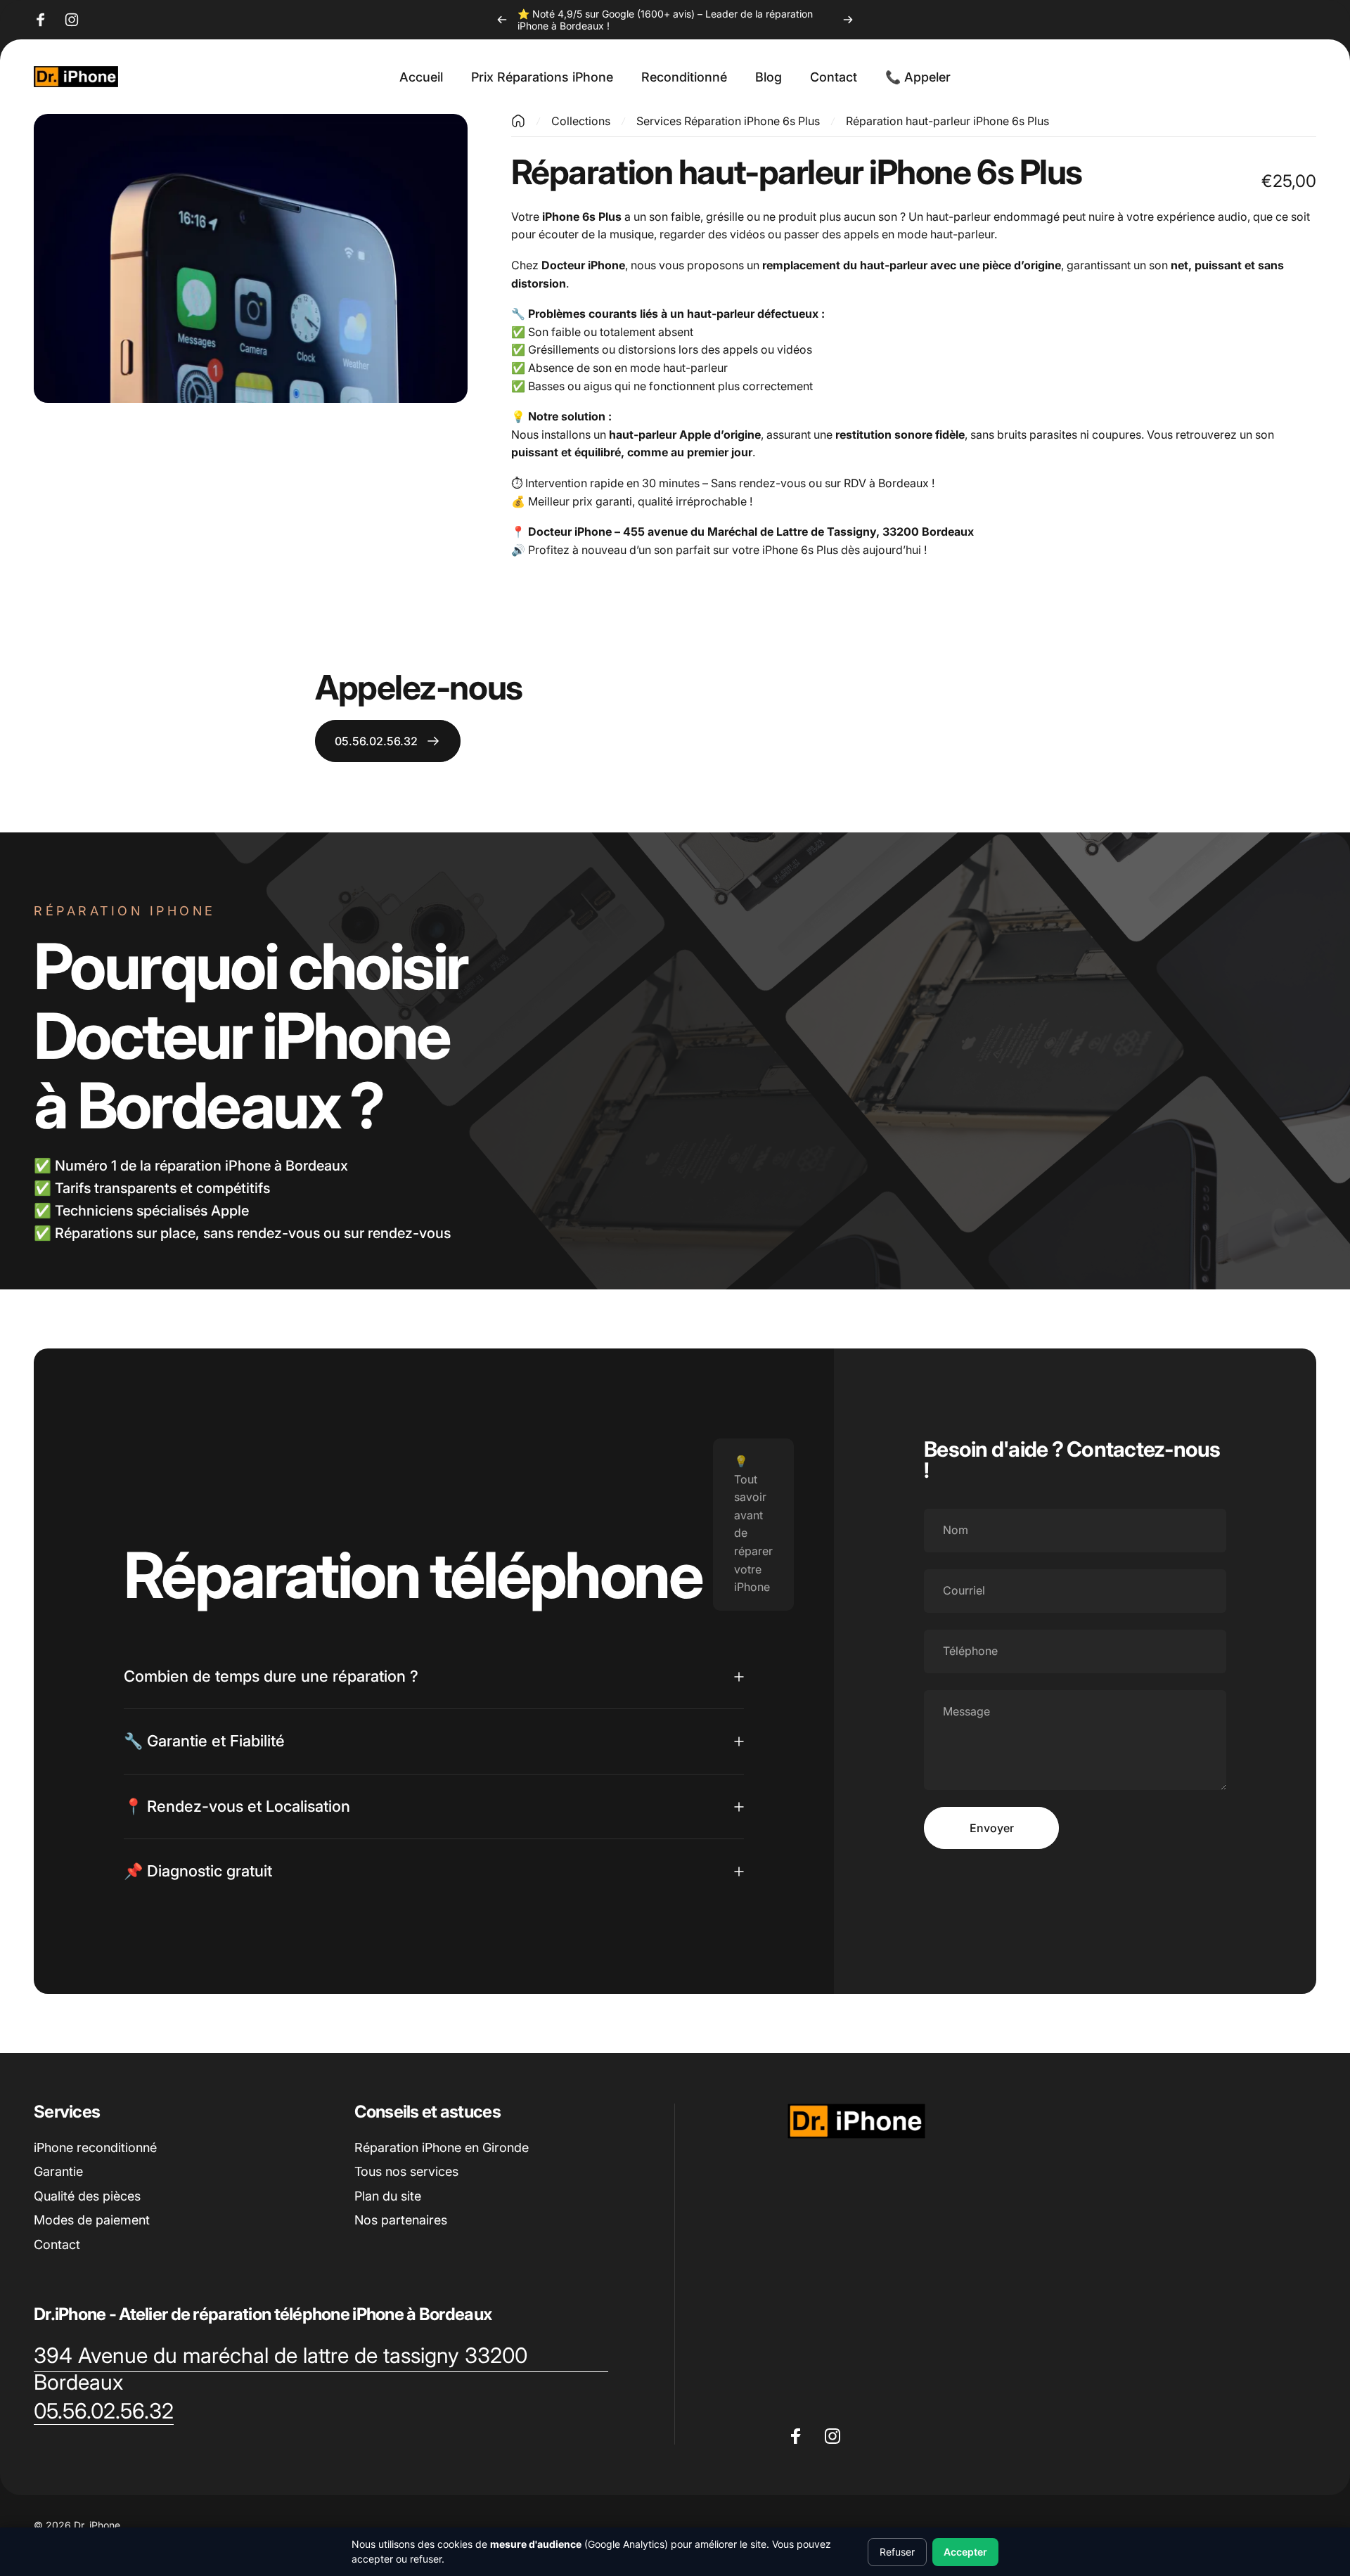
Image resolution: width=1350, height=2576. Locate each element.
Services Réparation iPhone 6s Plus (728, 121)
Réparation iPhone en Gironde (442, 2147)
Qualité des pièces (87, 2196)
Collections (581, 121)
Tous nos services (406, 2171)
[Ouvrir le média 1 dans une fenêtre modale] (251, 258)
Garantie (58, 2171)
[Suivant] (848, 20)
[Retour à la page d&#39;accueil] (518, 121)
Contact (57, 2245)
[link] (321, 2369)
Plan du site (388, 2196)
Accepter (965, 2552)
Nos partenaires (401, 2220)
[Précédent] (502, 20)
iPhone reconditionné (95, 2147)
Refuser (897, 2552)
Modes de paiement (92, 2220)
